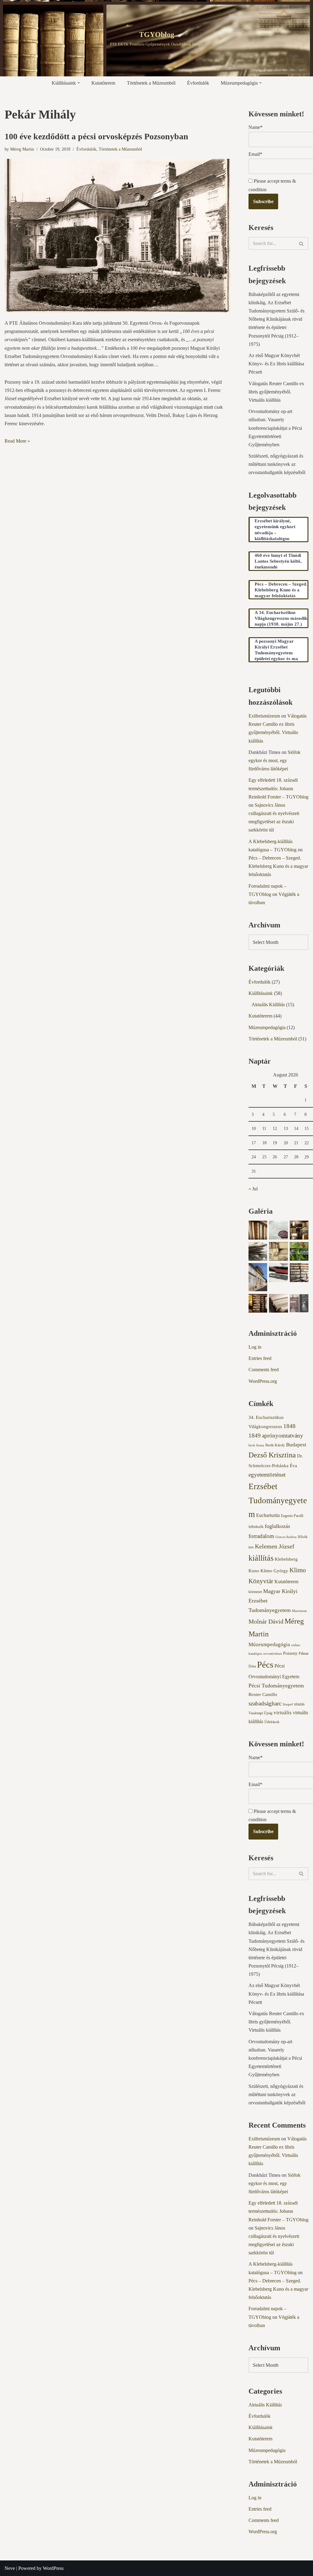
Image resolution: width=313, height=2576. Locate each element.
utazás (299, 1704)
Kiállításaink (261, 993)
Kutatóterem (103, 83)
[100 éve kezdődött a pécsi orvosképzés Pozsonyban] (117, 236)
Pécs (265, 1664)
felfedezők (256, 1527)
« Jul (253, 1189)
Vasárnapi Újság (260, 1713)
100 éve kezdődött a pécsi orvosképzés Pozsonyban (96, 136)
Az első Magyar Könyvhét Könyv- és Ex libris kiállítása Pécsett (276, 364)
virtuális (283, 1713)
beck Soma (256, 1445)
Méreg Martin (22, 149)
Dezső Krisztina (272, 1455)
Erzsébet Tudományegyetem (278, 1500)
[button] (79, 83)
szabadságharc (265, 1703)
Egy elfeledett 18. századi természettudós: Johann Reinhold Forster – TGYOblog (278, 788)
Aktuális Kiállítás (268, 1005)
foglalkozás (277, 1526)
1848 (289, 1426)
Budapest (296, 1445)
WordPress (53, 2568)
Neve (10, 2568)
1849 (255, 1436)
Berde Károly (275, 1445)
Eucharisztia (268, 1515)
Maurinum (299, 1611)
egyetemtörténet (267, 1475)
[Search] (302, 243)
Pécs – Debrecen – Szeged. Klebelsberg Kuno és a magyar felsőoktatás (278, 866)
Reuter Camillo (263, 1694)
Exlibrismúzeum (264, 716)
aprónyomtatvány (283, 1436)
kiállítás (261, 1558)
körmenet (255, 1592)
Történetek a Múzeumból (151, 83)
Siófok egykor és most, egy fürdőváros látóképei (274, 760)
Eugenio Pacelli (292, 1516)
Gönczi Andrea (286, 1537)
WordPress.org (263, 1381)
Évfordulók (198, 83)
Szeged (288, 1704)
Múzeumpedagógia (267, 1027)
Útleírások (272, 1722)
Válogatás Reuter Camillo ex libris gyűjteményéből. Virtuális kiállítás (276, 392)
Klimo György (274, 1571)
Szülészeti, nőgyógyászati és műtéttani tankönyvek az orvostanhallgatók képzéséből (277, 464)
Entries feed (260, 1358)
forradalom (261, 1536)
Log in (255, 1347)
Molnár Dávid (266, 1621)
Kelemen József (275, 1546)
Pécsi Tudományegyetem (276, 1686)
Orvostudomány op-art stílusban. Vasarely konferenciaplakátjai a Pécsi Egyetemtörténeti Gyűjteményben (275, 428)
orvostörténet (272, 1654)
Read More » (17, 441)
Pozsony (290, 1653)
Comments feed (264, 1370)
